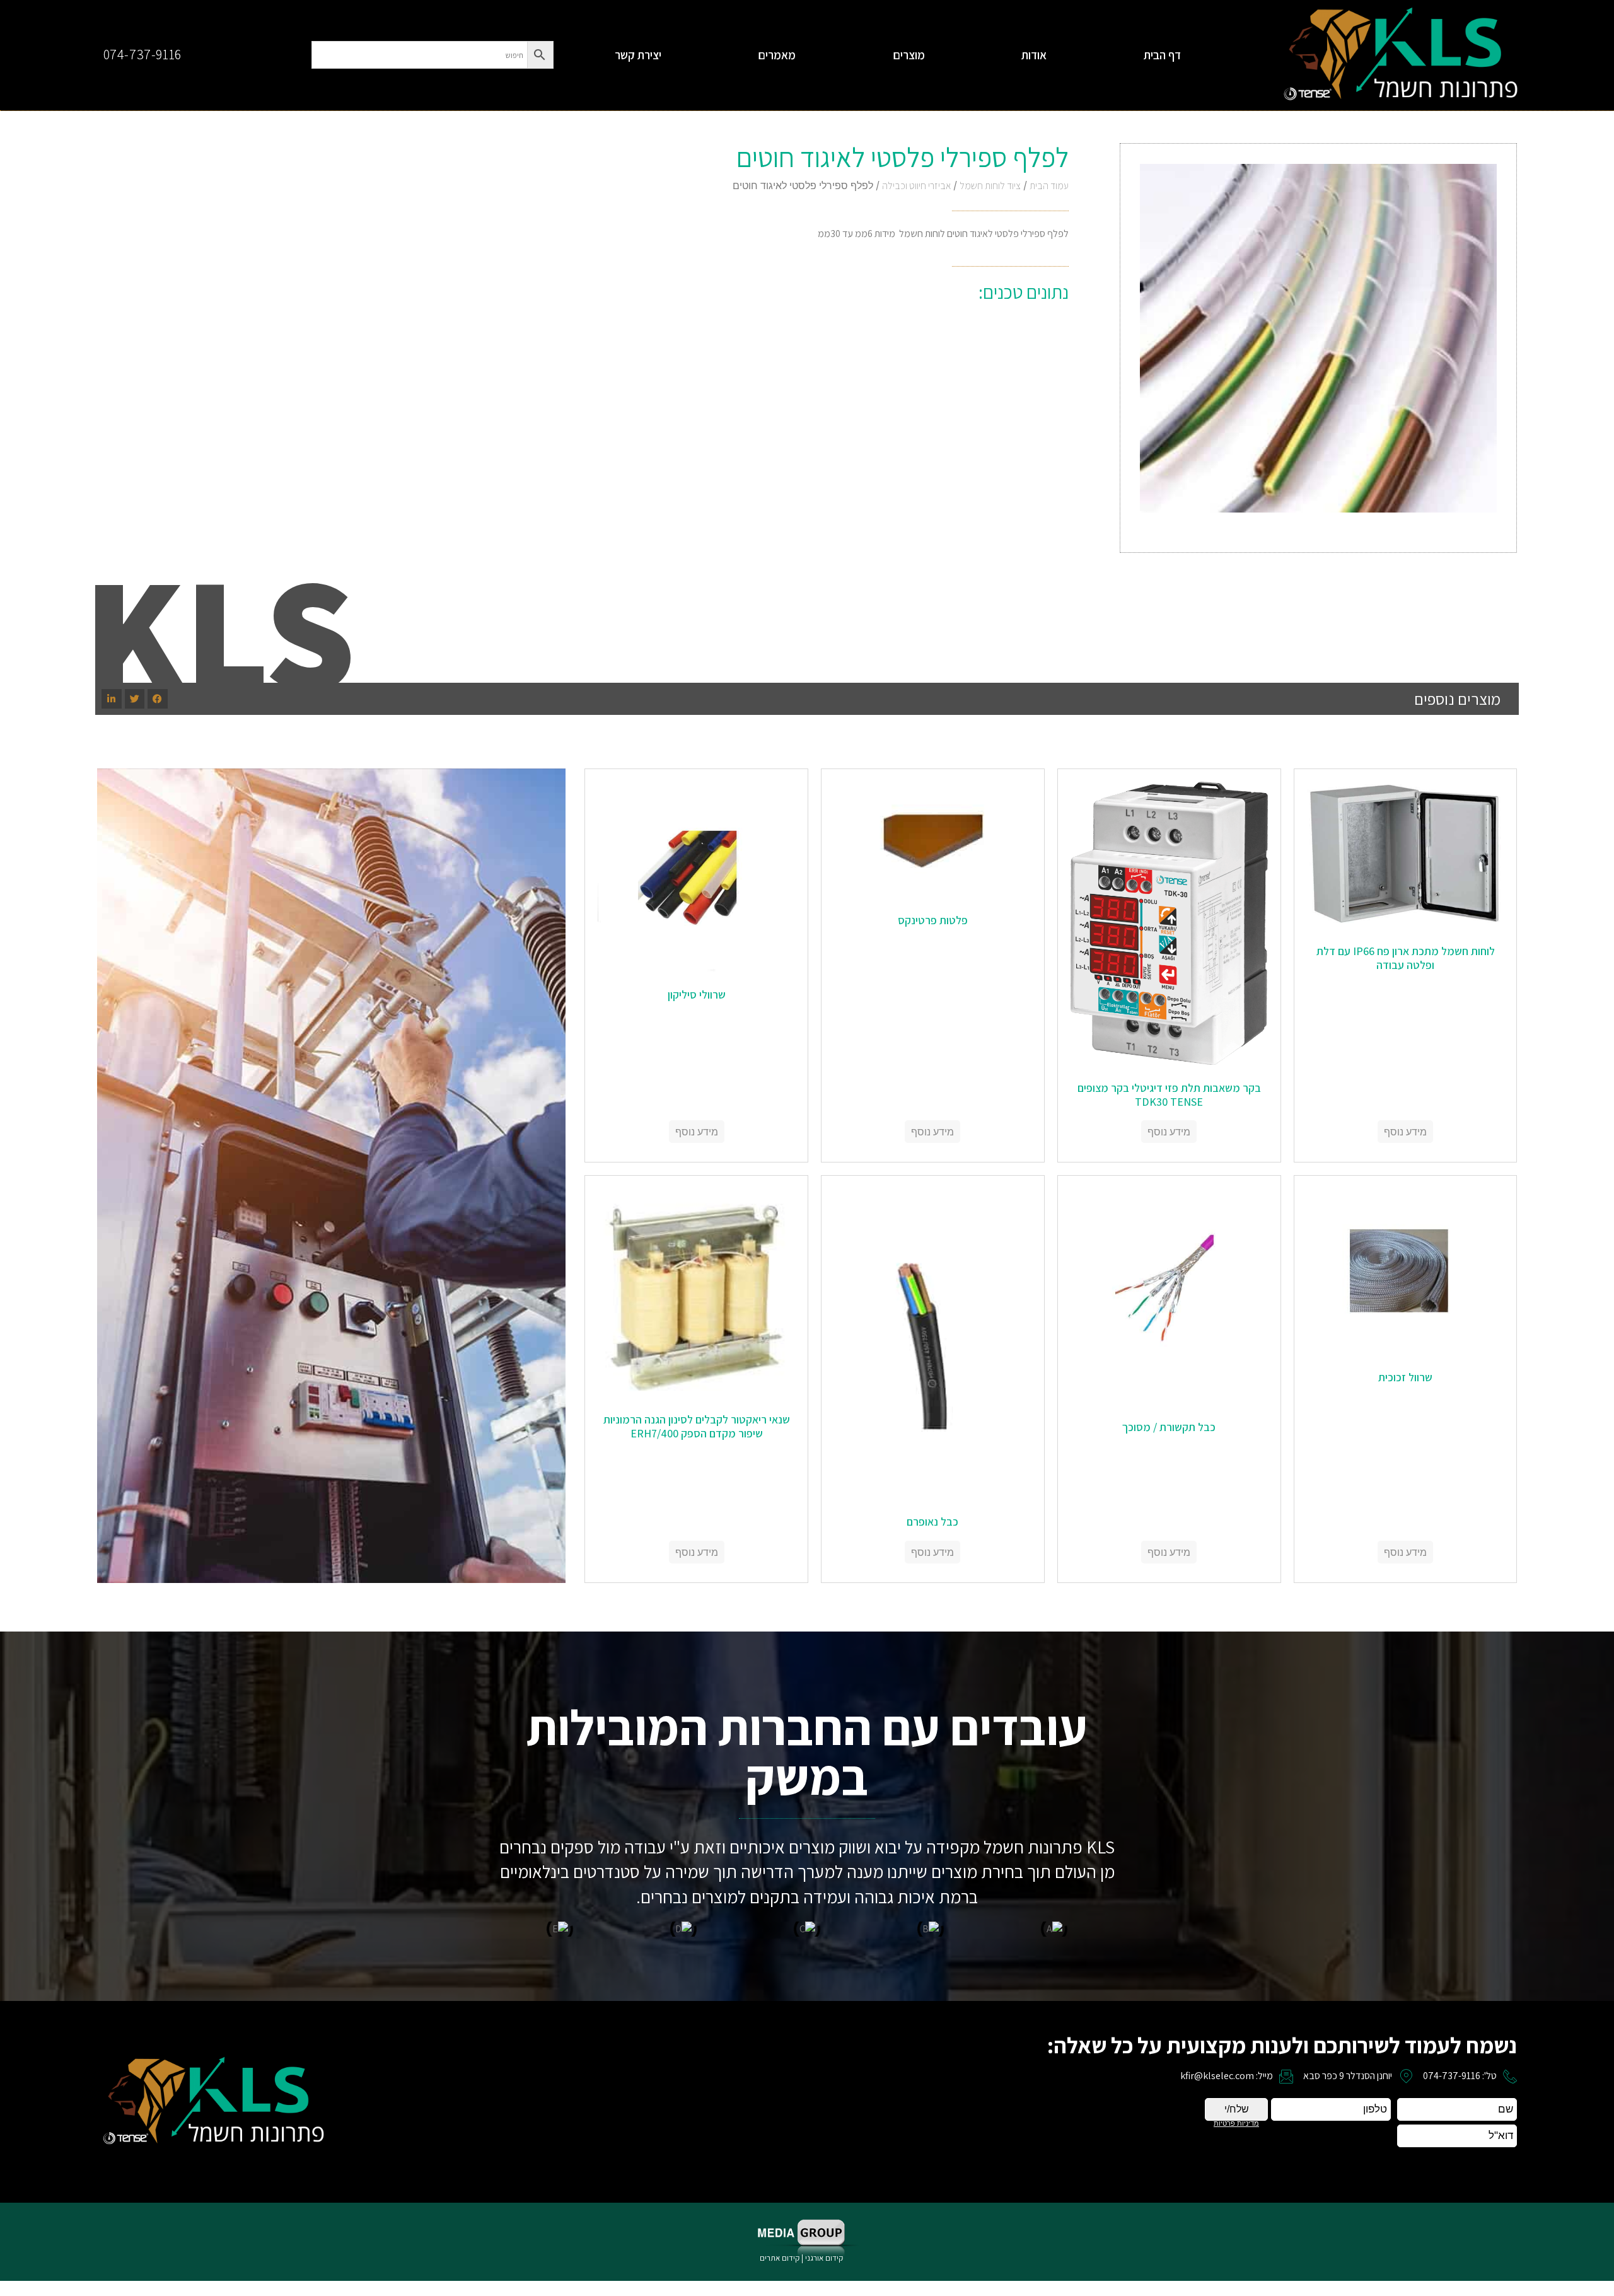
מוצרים (909, 55)
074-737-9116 (142, 54)
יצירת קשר (638, 55)
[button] (158, 699)
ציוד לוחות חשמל (990, 186)
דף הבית (1162, 55)
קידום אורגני (825, 2258)
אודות (1034, 55)
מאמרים (777, 55)
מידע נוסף (1405, 1132)
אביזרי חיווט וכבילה (916, 186)
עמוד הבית (1049, 186)
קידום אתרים (780, 2258)
